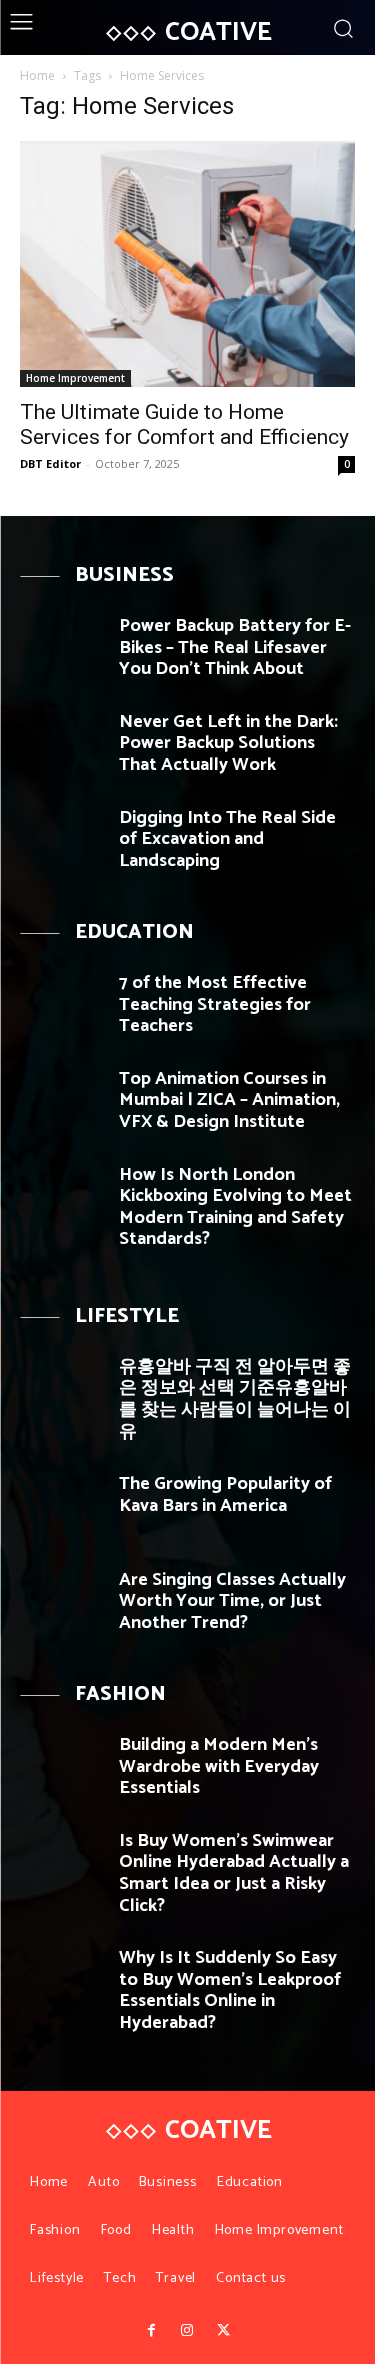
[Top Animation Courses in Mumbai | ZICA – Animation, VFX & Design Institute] (62, 1101)
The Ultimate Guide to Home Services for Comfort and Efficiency (184, 424)
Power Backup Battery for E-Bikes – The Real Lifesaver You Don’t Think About (235, 647)
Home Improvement (75, 378)
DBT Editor (50, 463)
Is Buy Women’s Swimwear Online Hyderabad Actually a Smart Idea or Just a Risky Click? (234, 1873)
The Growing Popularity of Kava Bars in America (225, 1495)
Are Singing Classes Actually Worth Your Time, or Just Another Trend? (232, 1601)
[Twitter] (224, 2331)
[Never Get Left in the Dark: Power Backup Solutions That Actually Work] (62, 744)
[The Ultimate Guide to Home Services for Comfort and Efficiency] (187, 264)
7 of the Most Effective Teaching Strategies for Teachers (215, 1004)
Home (37, 75)
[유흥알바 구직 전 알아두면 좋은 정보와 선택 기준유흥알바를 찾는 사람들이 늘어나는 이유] (62, 1389)
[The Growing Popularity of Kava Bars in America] (62, 1506)
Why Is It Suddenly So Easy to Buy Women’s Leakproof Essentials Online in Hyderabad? (230, 1990)
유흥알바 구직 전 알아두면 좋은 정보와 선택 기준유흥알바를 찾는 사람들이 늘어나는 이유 (235, 1399)
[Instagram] (187, 2331)
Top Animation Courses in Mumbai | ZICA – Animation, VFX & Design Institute (229, 1100)
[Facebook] (151, 2331)
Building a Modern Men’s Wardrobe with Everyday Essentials (219, 1766)
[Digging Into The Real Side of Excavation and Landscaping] (62, 840)
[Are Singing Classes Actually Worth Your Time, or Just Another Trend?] (62, 1602)
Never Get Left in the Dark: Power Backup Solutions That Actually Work (228, 743)
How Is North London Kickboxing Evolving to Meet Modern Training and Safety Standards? (235, 1207)
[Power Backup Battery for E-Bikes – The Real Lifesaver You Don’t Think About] (62, 648)
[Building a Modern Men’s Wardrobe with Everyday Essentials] (62, 1767)
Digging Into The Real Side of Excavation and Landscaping (227, 839)
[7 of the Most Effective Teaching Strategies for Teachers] (62, 1005)
